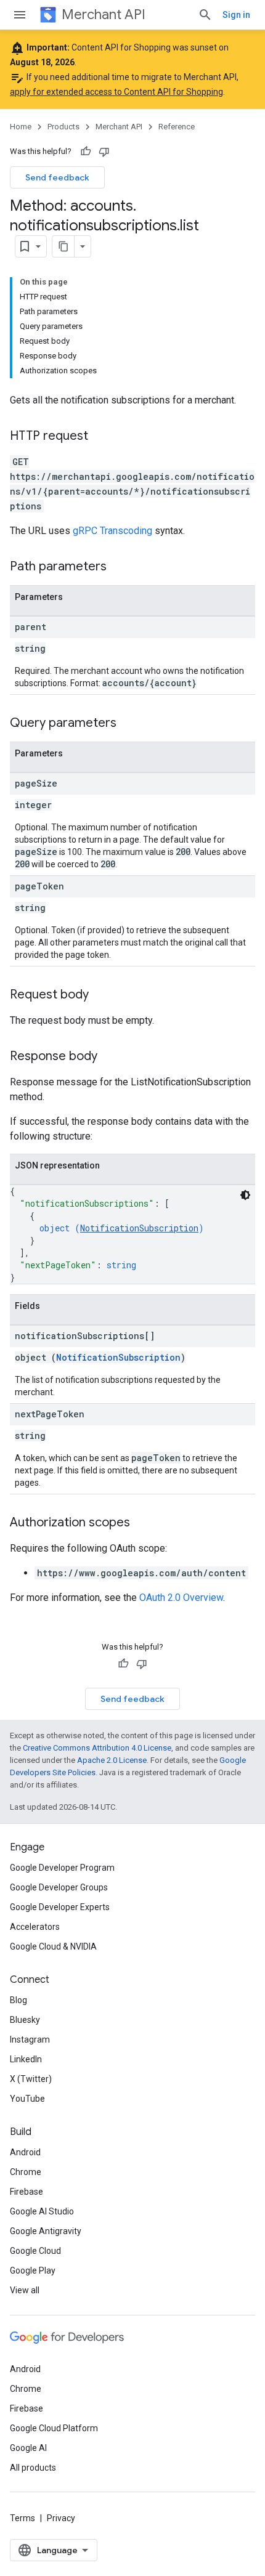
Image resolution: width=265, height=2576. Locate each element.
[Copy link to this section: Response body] (110, 1057)
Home (21, 127)
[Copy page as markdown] (63, 246)
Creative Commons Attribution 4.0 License (97, 1748)
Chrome (26, 2172)
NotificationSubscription (139, 1228)
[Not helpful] (104, 152)
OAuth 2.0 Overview (181, 1598)
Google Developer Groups (59, 1887)
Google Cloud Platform (54, 2428)
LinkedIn (26, 2059)
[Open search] (205, 15)
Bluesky (25, 2020)
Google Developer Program (62, 1868)
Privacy (61, 2518)
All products (33, 2468)
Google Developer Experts (60, 1907)
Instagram (30, 2039)
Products (63, 127)
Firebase (26, 2192)
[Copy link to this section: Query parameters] (129, 724)
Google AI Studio (42, 2211)
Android (25, 2152)
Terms (22, 2518)
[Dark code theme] (245, 1195)
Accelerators (35, 1927)
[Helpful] (86, 152)
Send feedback (57, 177)
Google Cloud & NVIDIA (53, 1946)
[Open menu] (20, 15)
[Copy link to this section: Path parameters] (119, 567)
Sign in (236, 15)
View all (25, 2290)
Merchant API (104, 14)
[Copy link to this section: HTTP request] (100, 437)
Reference (177, 127)
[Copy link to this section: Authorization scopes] (142, 1523)
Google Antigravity (46, 2231)
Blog (18, 2000)
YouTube (27, 2099)
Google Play (33, 2270)
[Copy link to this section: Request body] (101, 995)
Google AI (28, 2448)
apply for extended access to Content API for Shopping (116, 92)
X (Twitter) (31, 2079)
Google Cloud (35, 2251)
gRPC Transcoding (112, 531)
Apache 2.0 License (112, 1760)
